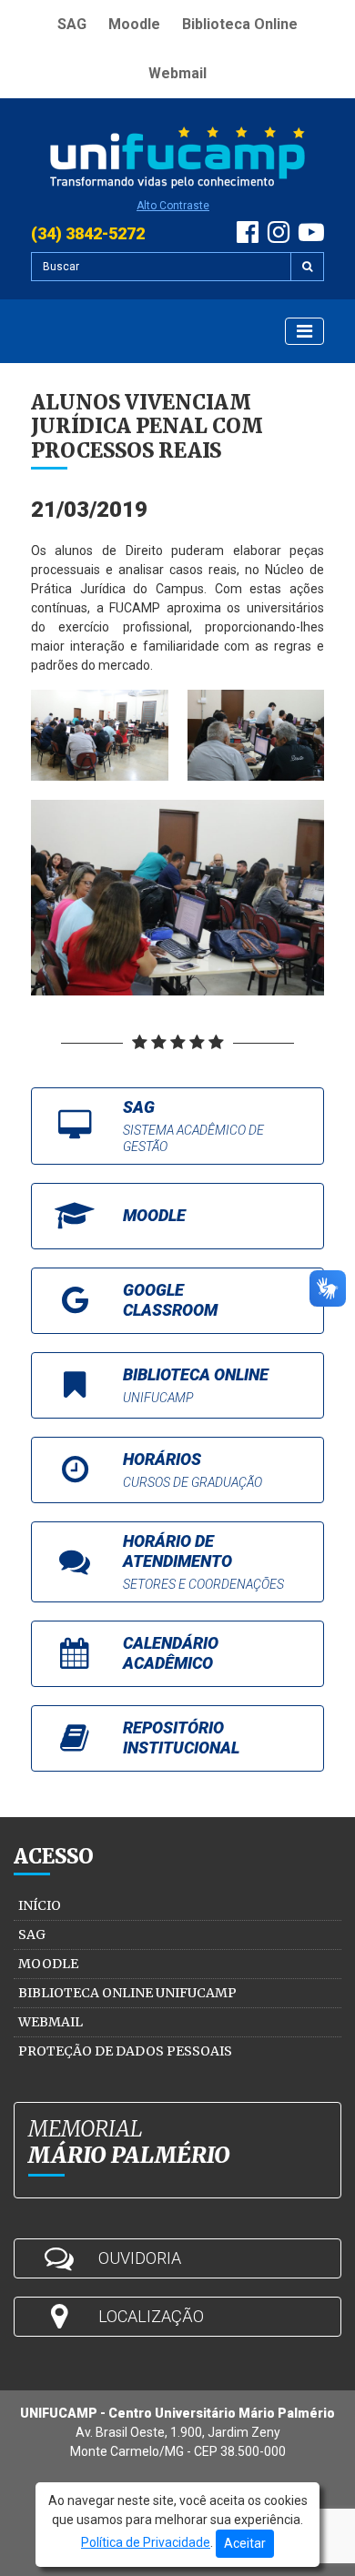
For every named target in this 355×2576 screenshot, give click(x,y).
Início (40, 1905)
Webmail (177, 73)
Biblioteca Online (240, 24)
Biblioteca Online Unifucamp (127, 1993)
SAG (72, 24)
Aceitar (245, 2543)
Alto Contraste (173, 206)
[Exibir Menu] (304, 331)
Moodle (134, 24)
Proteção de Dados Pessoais (125, 2051)
